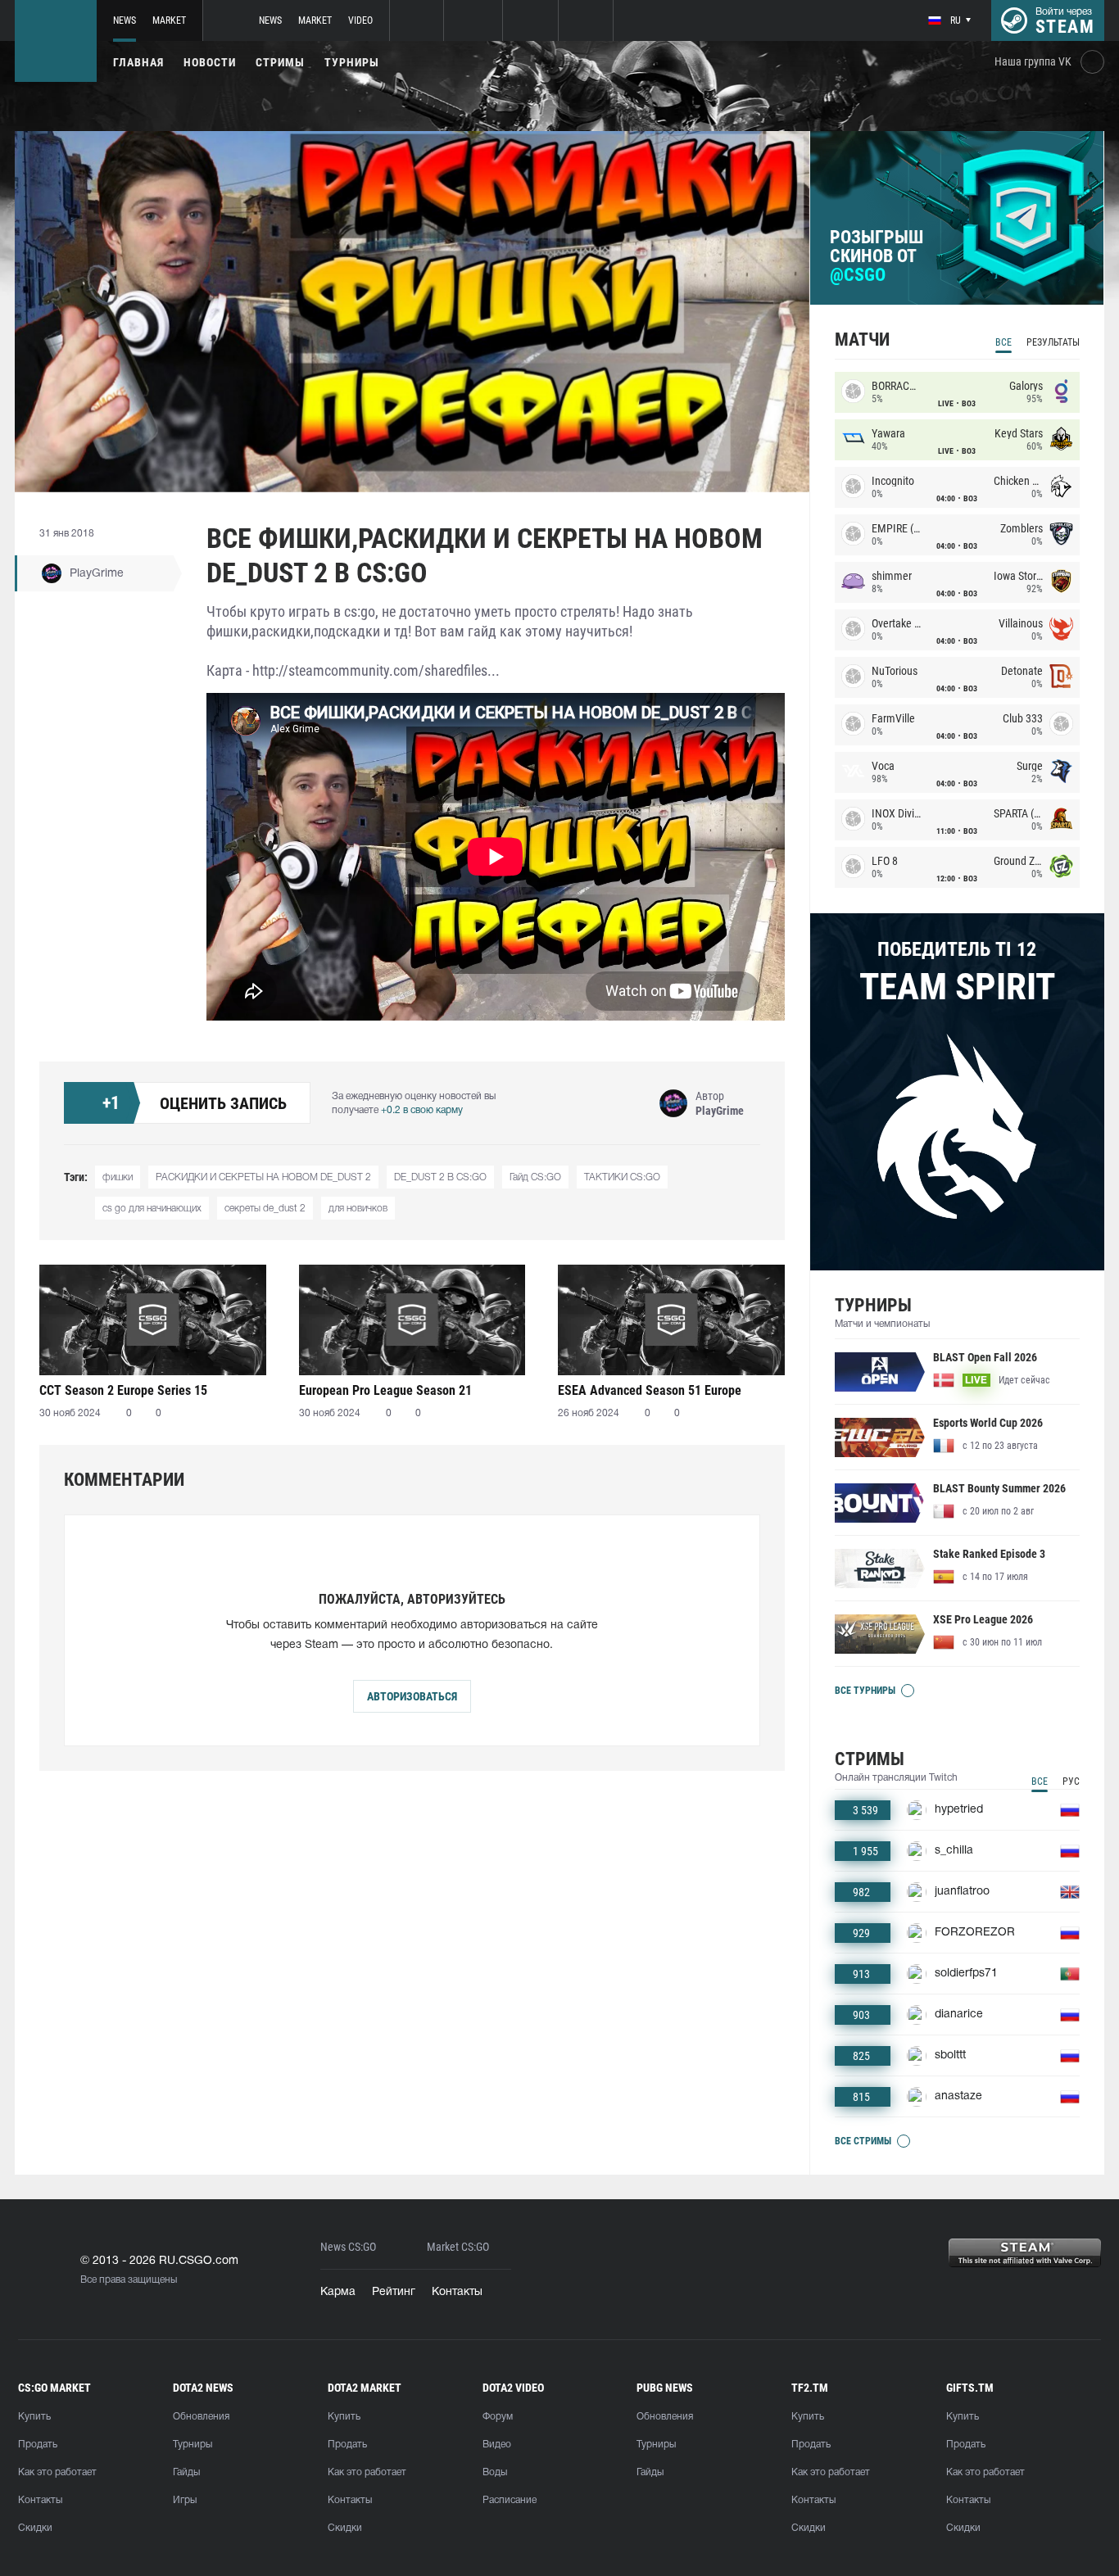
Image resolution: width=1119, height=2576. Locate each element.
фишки (118, 1177)
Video (360, 20)
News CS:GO (348, 2247)
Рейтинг (394, 2292)
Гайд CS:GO (535, 1177)
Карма (338, 2292)
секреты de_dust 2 (265, 1209)
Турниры (352, 62)
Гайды (186, 2472)
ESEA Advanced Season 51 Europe (650, 1390)
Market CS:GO (458, 2247)
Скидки (35, 2528)
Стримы (280, 62)
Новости (210, 62)
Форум (498, 2417)
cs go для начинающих (152, 1209)
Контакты (457, 2292)
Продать (38, 2445)
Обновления (201, 2417)
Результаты (1053, 342)
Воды (495, 2472)
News (125, 20)
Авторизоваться (412, 1696)
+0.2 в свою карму (422, 1110)
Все (1003, 342)
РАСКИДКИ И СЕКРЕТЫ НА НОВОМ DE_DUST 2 (263, 1177)
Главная (138, 62)
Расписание (510, 2500)
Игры (185, 2500)
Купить (34, 2417)
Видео (497, 2445)
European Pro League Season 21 (385, 1390)
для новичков (358, 1209)
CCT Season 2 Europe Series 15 (123, 1390)
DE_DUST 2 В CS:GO (440, 1177)
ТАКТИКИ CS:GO (622, 1177)
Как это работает (57, 2472)
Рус (1071, 1781)
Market (169, 20)
